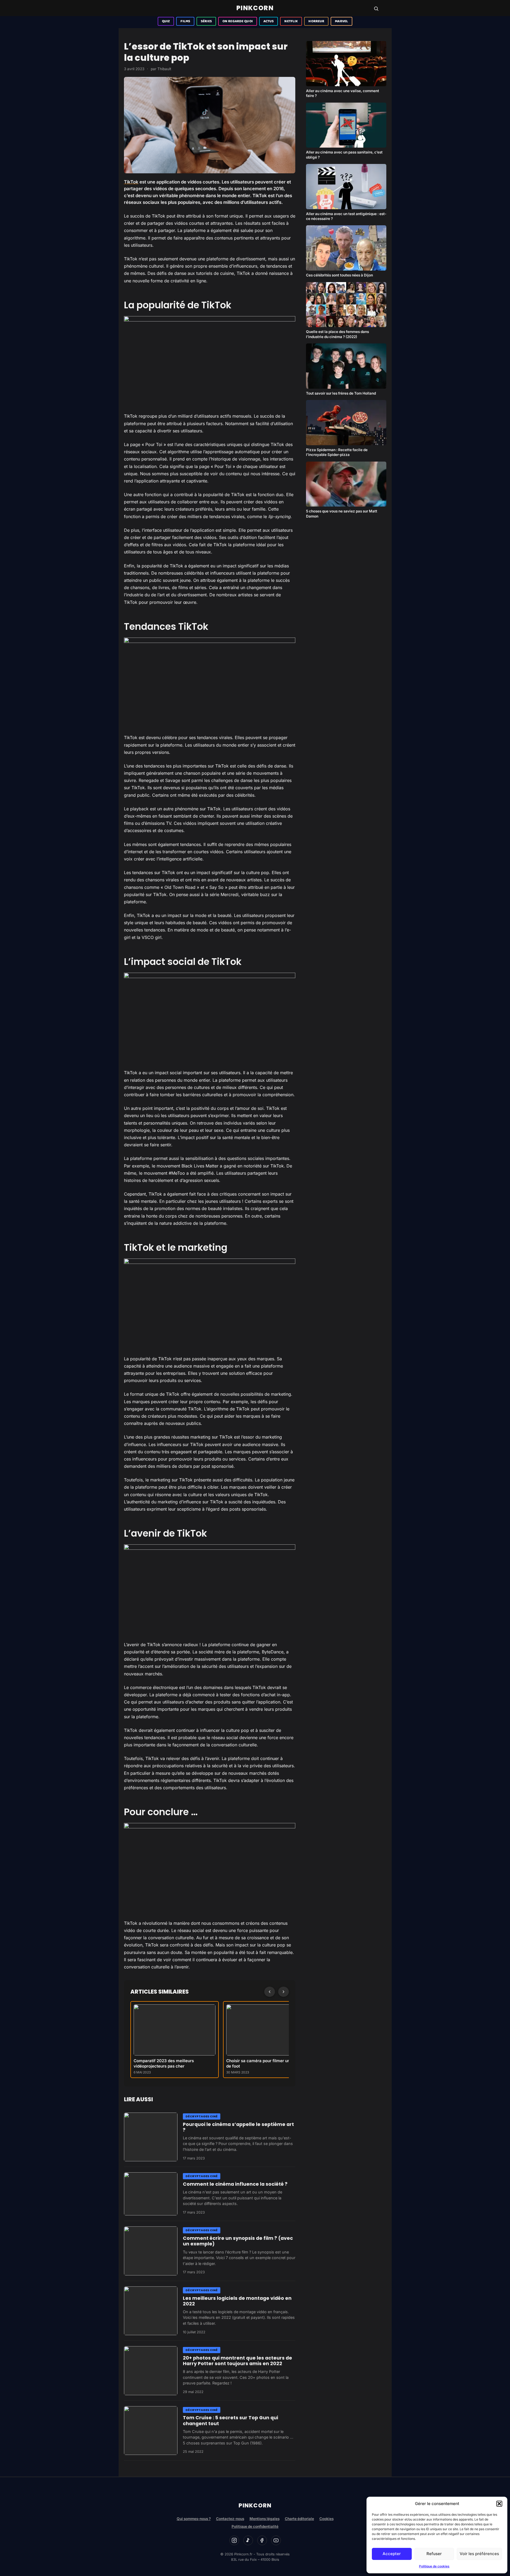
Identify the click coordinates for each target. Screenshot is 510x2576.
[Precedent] (270, 1992)
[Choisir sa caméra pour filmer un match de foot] (267, 2030)
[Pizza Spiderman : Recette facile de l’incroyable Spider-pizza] (346, 423)
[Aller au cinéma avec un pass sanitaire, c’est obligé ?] (346, 125)
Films (185, 21)
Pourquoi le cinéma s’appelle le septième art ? (238, 2127)
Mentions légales (265, 2519)
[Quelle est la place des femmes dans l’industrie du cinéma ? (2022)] (346, 305)
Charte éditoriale (299, 2519)
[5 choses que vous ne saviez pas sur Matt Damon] (346, 484)
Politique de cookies (434, 2566)
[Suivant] (284, 1992)
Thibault (164, 69)
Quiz (166, 21)
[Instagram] (234, 2540)
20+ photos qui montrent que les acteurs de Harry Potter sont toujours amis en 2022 (237, 2361)
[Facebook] (262, 2540)
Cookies (326, 2519)
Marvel (341, 21)
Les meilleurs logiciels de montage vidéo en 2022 (237, 2301)
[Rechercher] (376, 9)
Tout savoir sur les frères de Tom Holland (341, 393)
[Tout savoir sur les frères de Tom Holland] (346, 366)
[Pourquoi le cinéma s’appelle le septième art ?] (151, 2137)
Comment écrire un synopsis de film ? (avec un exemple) (238, 2241)
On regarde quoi (238, 21)
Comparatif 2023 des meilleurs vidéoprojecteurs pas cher (164, 2063)
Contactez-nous (230, 2519)
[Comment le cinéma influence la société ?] (151, 2194)
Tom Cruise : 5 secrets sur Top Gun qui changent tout (231, 2420)
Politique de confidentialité (255, 2526)
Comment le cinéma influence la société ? (235, 2184)
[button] (499, 2504)
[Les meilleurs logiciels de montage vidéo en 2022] (151, 2311)
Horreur (316, 21)
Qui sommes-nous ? (194, 2519)
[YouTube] (276, 2540)
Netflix (291, 21)
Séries (206, 21)
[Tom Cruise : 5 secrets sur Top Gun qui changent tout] (151, 2431)
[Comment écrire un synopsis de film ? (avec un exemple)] (151, 2251)
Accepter (392, 2554)
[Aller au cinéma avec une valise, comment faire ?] (346, 64)
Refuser (434, 2554)
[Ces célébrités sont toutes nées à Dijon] (346, 248)
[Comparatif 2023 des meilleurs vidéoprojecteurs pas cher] (175, 2030)
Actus (269, 21)
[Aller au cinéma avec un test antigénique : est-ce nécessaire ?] (346, 187)
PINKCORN (255, 8)
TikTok (131, 182)
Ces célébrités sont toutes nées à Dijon (339, 275)
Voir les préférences (479, 2554)
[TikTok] (248, 2540)
